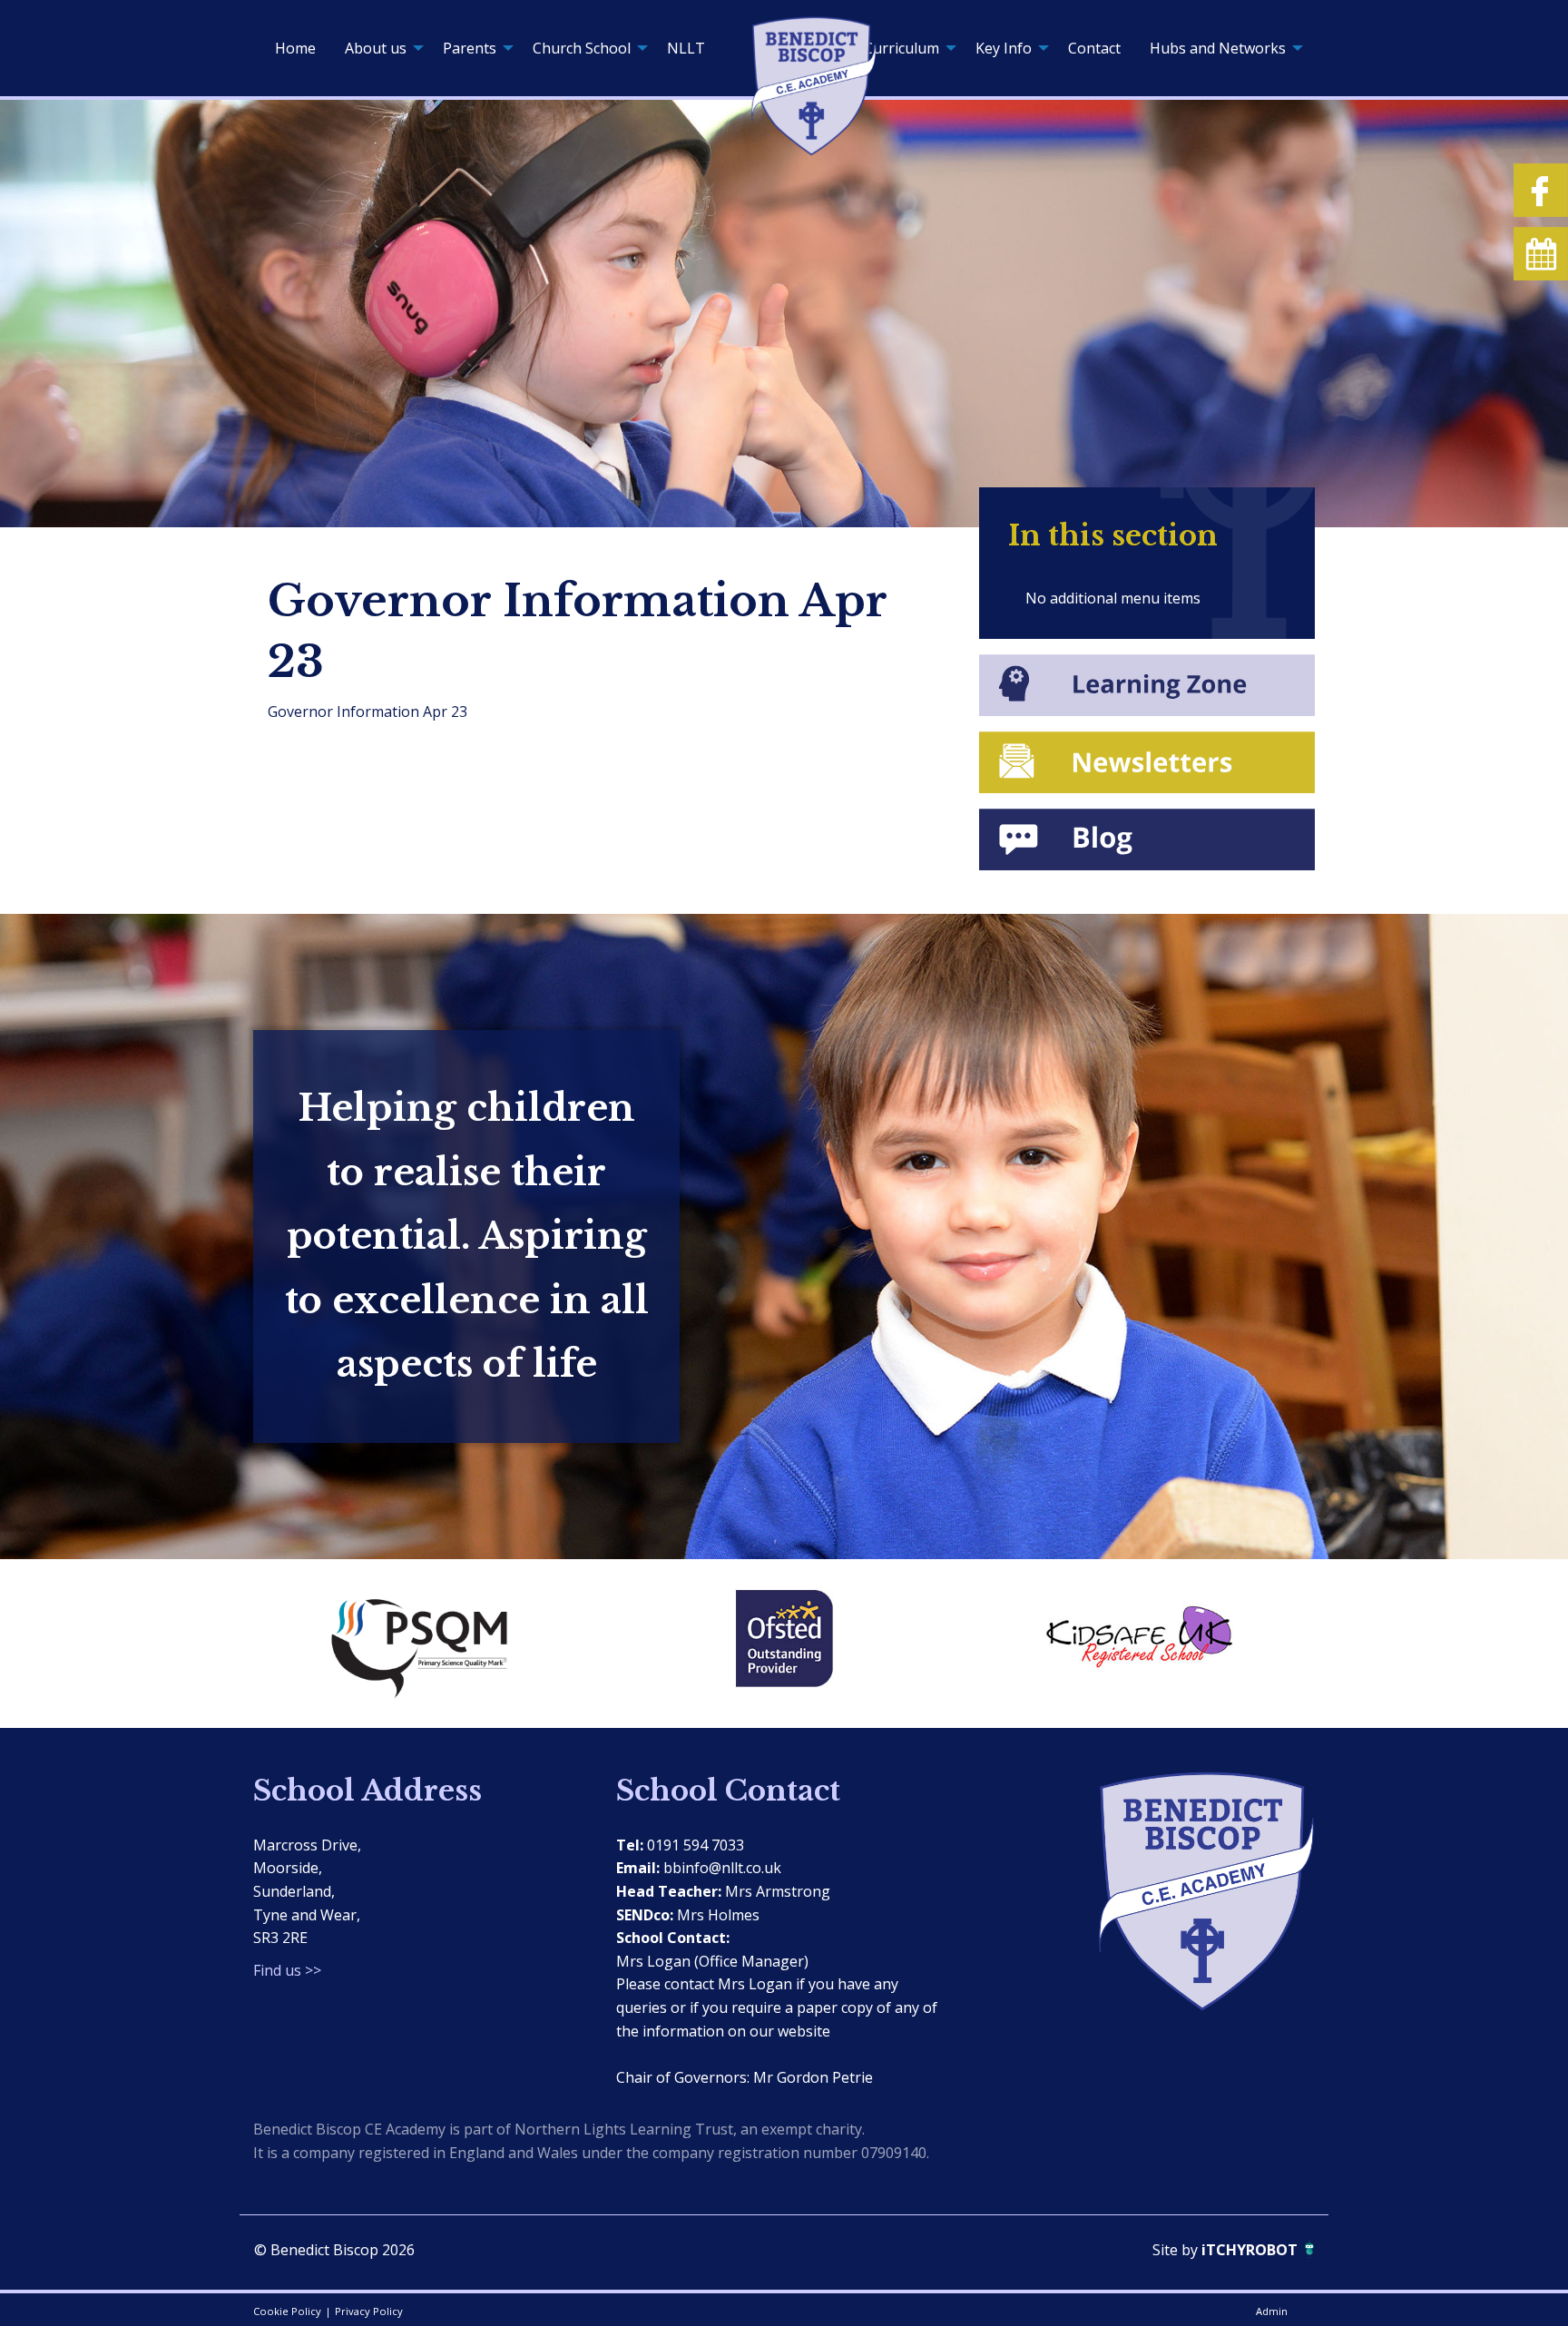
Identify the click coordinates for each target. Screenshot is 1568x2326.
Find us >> (287, 1970)
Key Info (1004, 48)
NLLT (686, 48)
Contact (1094, 48)
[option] (430, 1644)
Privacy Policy (369, 2311)
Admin (1272, 2311)
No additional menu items (1113, 598)
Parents (470, 48)
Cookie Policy (287, 2311)
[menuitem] (295, 48)
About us (376, 48)
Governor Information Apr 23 (367, 712)
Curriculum (902, 48)
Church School (582, 48)
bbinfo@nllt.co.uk (722, 1868)
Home (295, 48)
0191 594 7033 (696, 1845)
